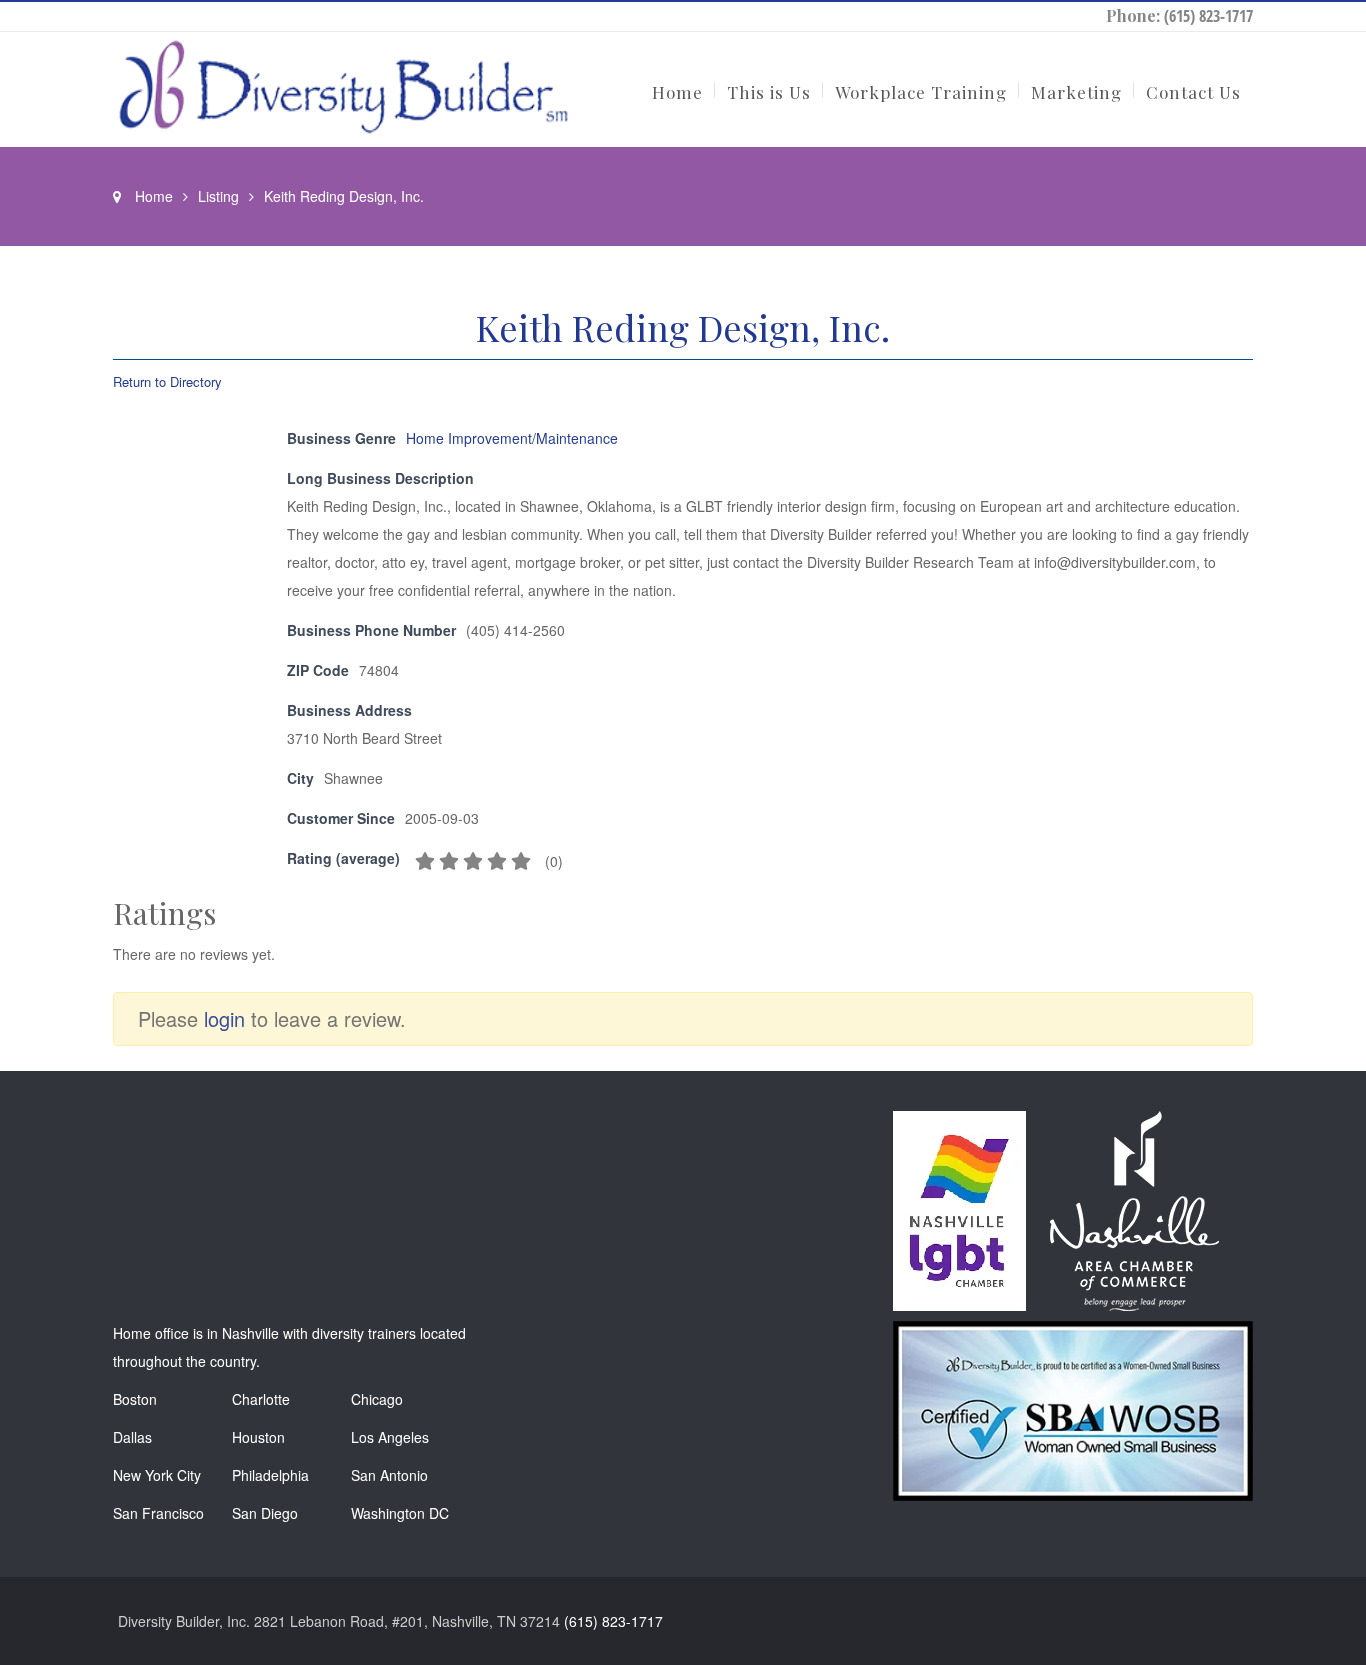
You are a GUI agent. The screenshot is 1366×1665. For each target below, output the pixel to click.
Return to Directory (167, 381)
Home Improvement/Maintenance (512, 438)
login (224, 1018)
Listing (218, 196)
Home (154, 196)
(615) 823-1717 (1208, 16)
